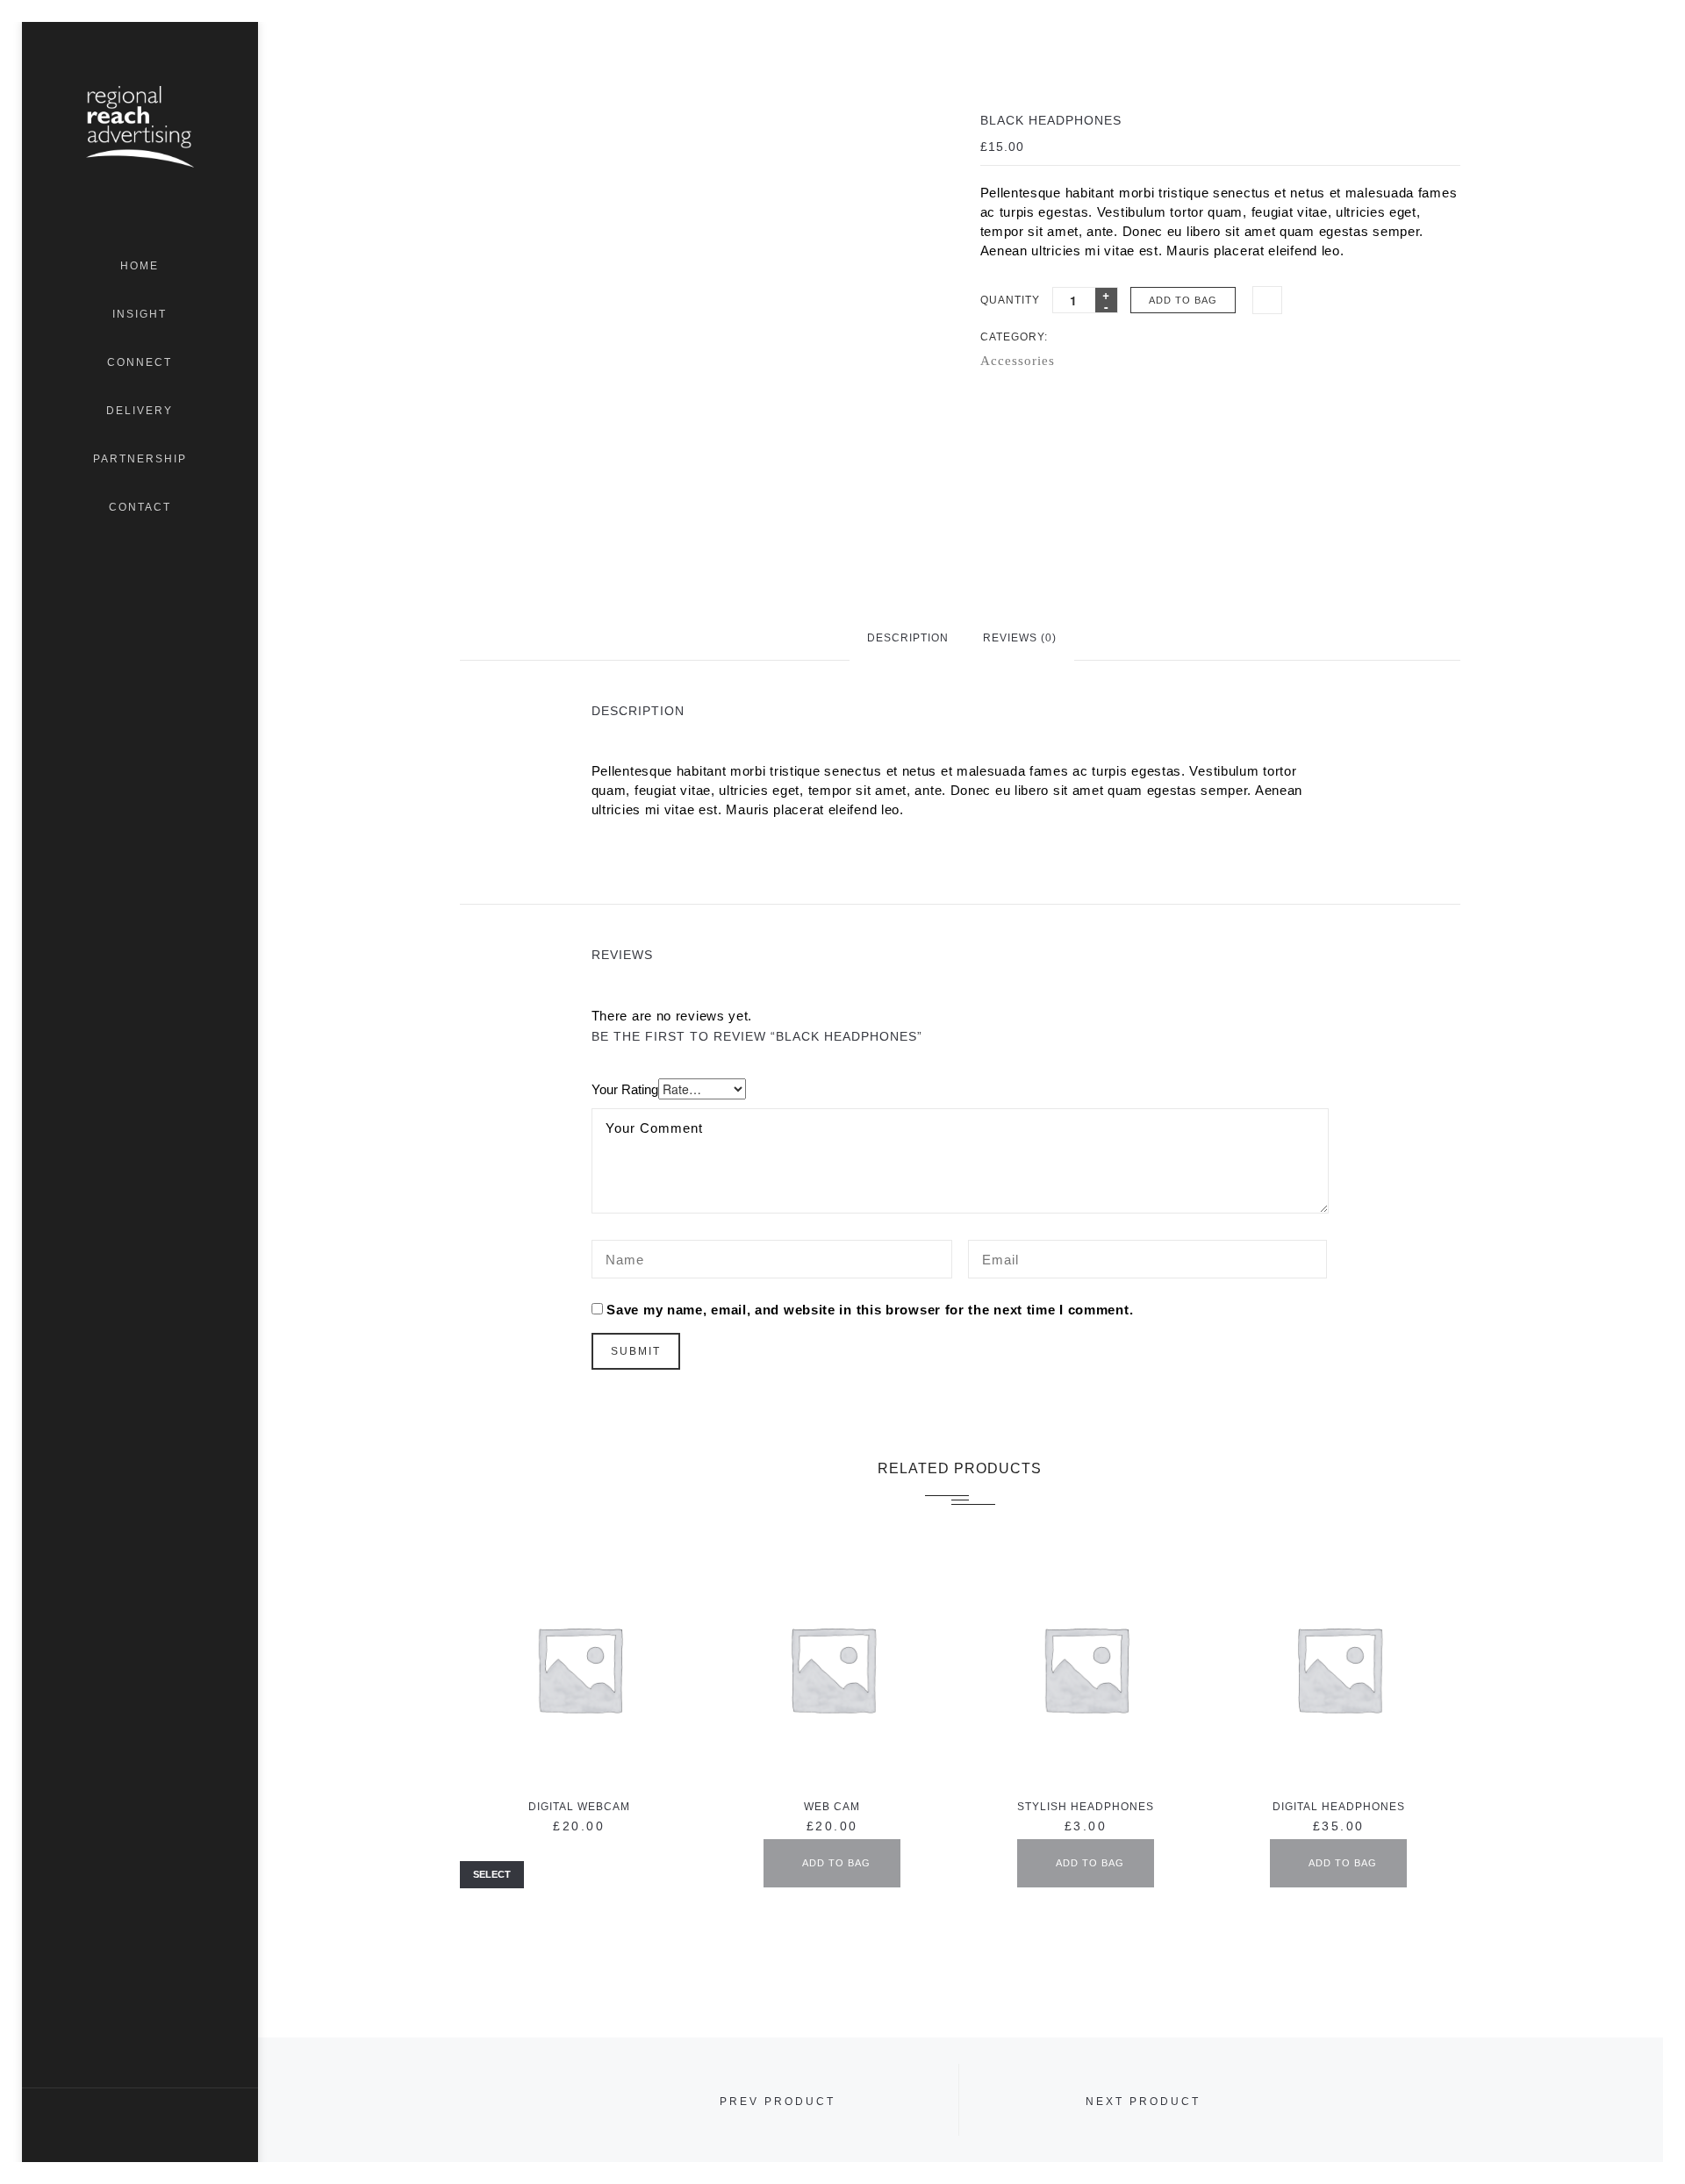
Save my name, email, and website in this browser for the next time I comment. (870, 1310)
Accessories (1018, 361)
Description (908, 638)
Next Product (1143, 2102)
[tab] (908, 637)
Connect (140, 362)
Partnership (140, 459)
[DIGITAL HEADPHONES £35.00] (1338, 1668)
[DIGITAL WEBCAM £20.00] (579, 1668)
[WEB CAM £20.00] (832, 1668)
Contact (140, 507)
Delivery (140, 411)
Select (492, 1874)
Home (140, 266)
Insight (140, 314)
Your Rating (625, 1089)
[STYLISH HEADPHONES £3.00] (1086, 1668)
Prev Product (778, 2102)
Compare (1267, 301)
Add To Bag (1183, 300)
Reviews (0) (1020, 638)
